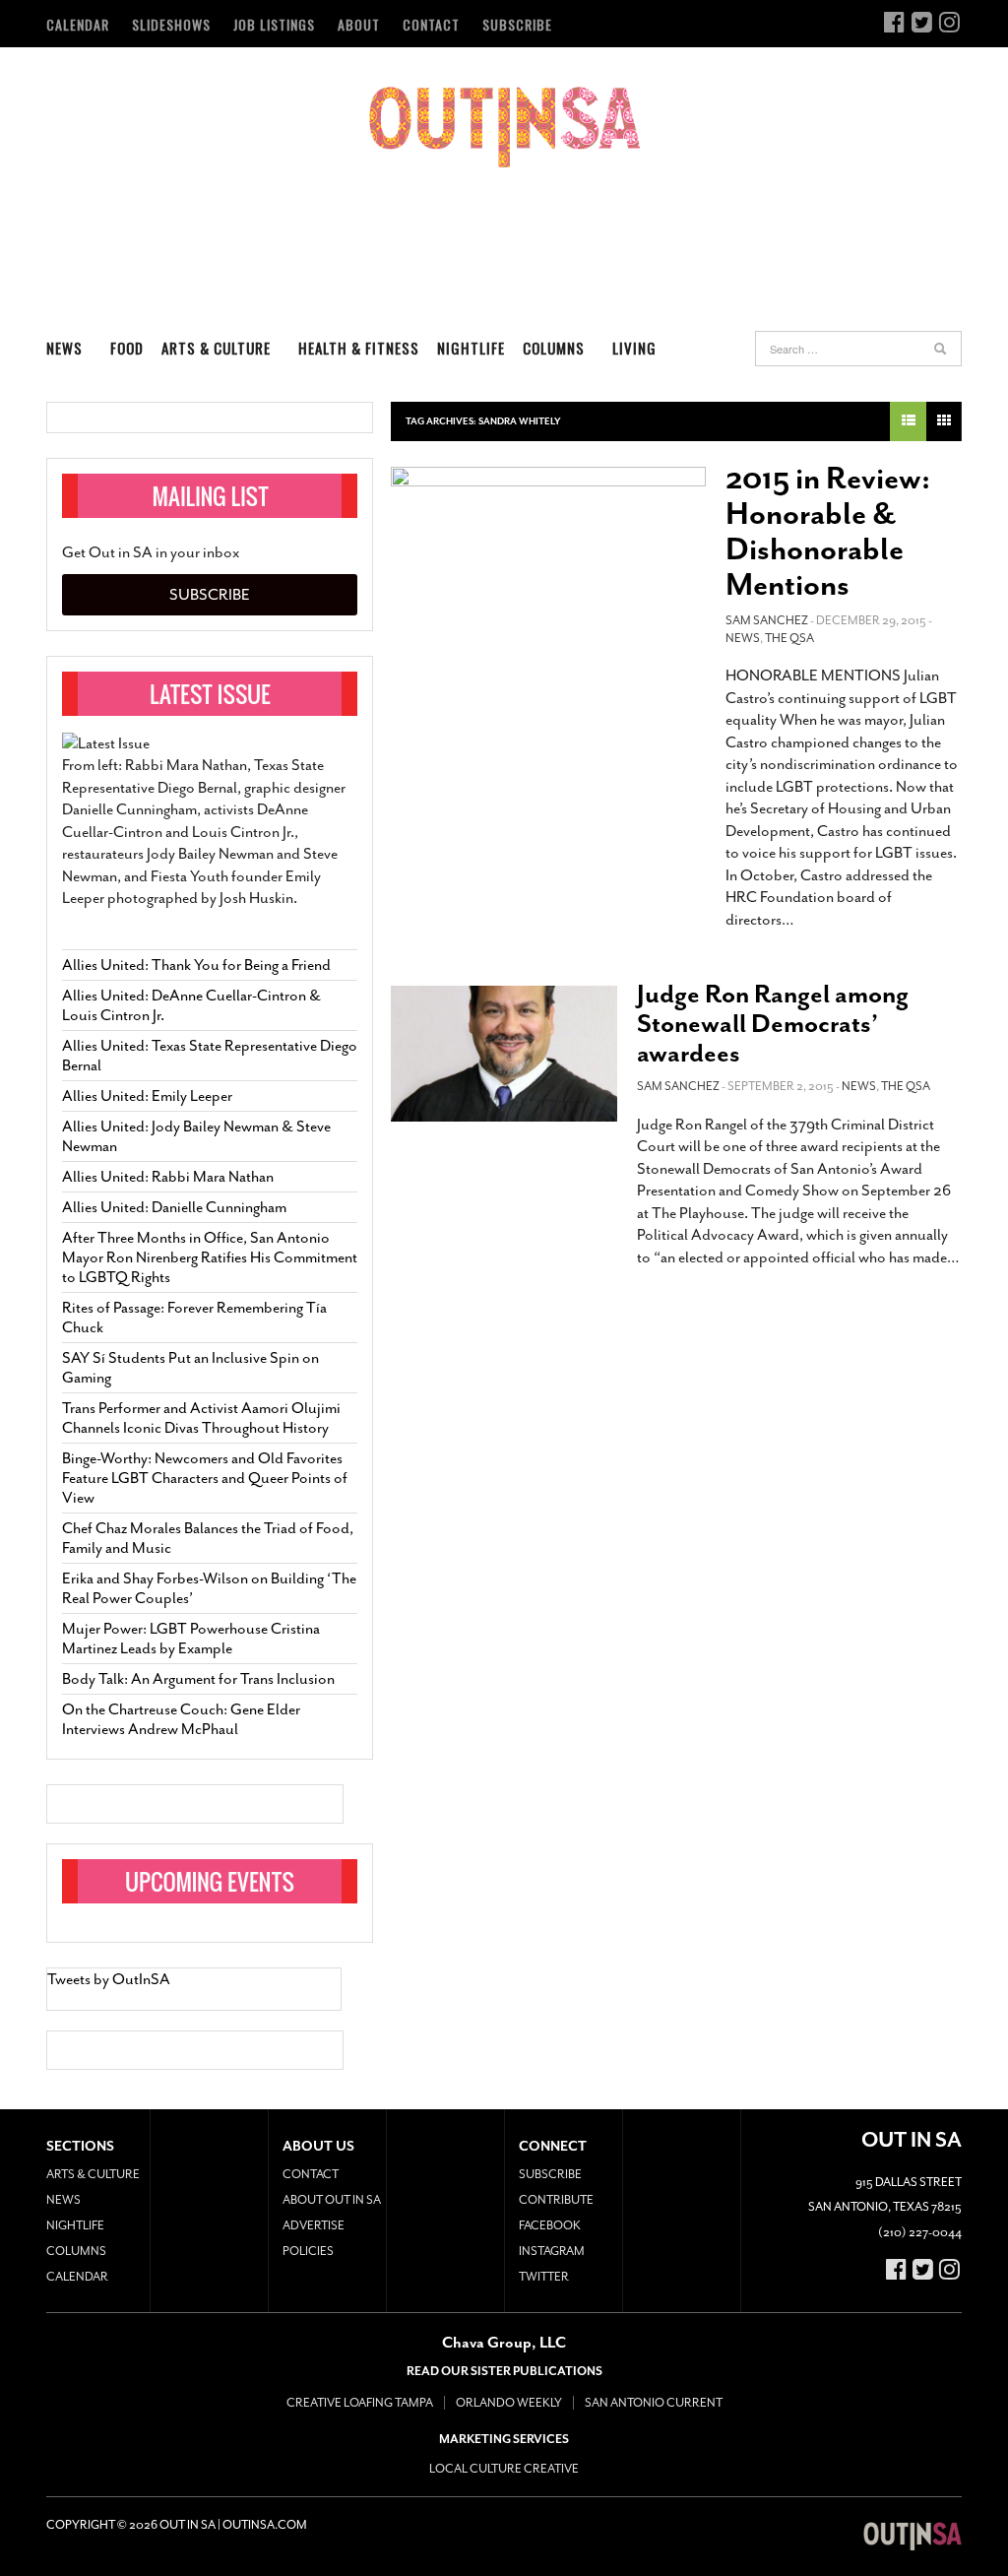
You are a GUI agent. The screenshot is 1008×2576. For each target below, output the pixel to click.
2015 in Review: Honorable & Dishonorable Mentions (828, 532)
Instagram (552, 2251)
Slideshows (171, 24)
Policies (308, 2251)
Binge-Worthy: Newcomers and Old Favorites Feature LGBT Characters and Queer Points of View (205, 1478)
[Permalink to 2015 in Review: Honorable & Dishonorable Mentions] (548, 561)
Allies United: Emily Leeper (147, 1096)
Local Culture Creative (504, 2469)
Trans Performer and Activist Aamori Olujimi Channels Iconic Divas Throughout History (201, 1418)
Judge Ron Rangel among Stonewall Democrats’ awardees (773, 1024)
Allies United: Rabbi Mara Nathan (168, 1177)
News (64, 348)
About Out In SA (332, 2200)
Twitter (544, 2277)
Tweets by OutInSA (109, 1979)
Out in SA (504, 127)
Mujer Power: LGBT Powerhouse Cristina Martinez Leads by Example (191, 1639)
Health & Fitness (359, 348)
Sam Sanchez (767, 620)
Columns (554, 348)
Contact (431, 24)
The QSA (789, 638)
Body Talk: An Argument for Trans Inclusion (198, 1679)
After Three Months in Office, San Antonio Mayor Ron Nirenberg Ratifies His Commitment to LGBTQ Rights (210, 1257)
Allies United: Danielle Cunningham (174, 1207)
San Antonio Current (654, 2403)
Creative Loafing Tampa (360, 2403)
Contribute (556, 2200)
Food (127, 348)
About (359, 24)
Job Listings (274, 24)
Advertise (314, 2225)
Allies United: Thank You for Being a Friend (196, 965)
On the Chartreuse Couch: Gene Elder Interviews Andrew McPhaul (181, 1719)
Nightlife (471, 348)
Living (634, 348)
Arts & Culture (216, 348)
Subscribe (517, 24)
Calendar (78, 24)
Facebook (550, 2225)
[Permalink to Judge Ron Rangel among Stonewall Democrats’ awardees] (504, 1054)
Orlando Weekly (509, 2403)
